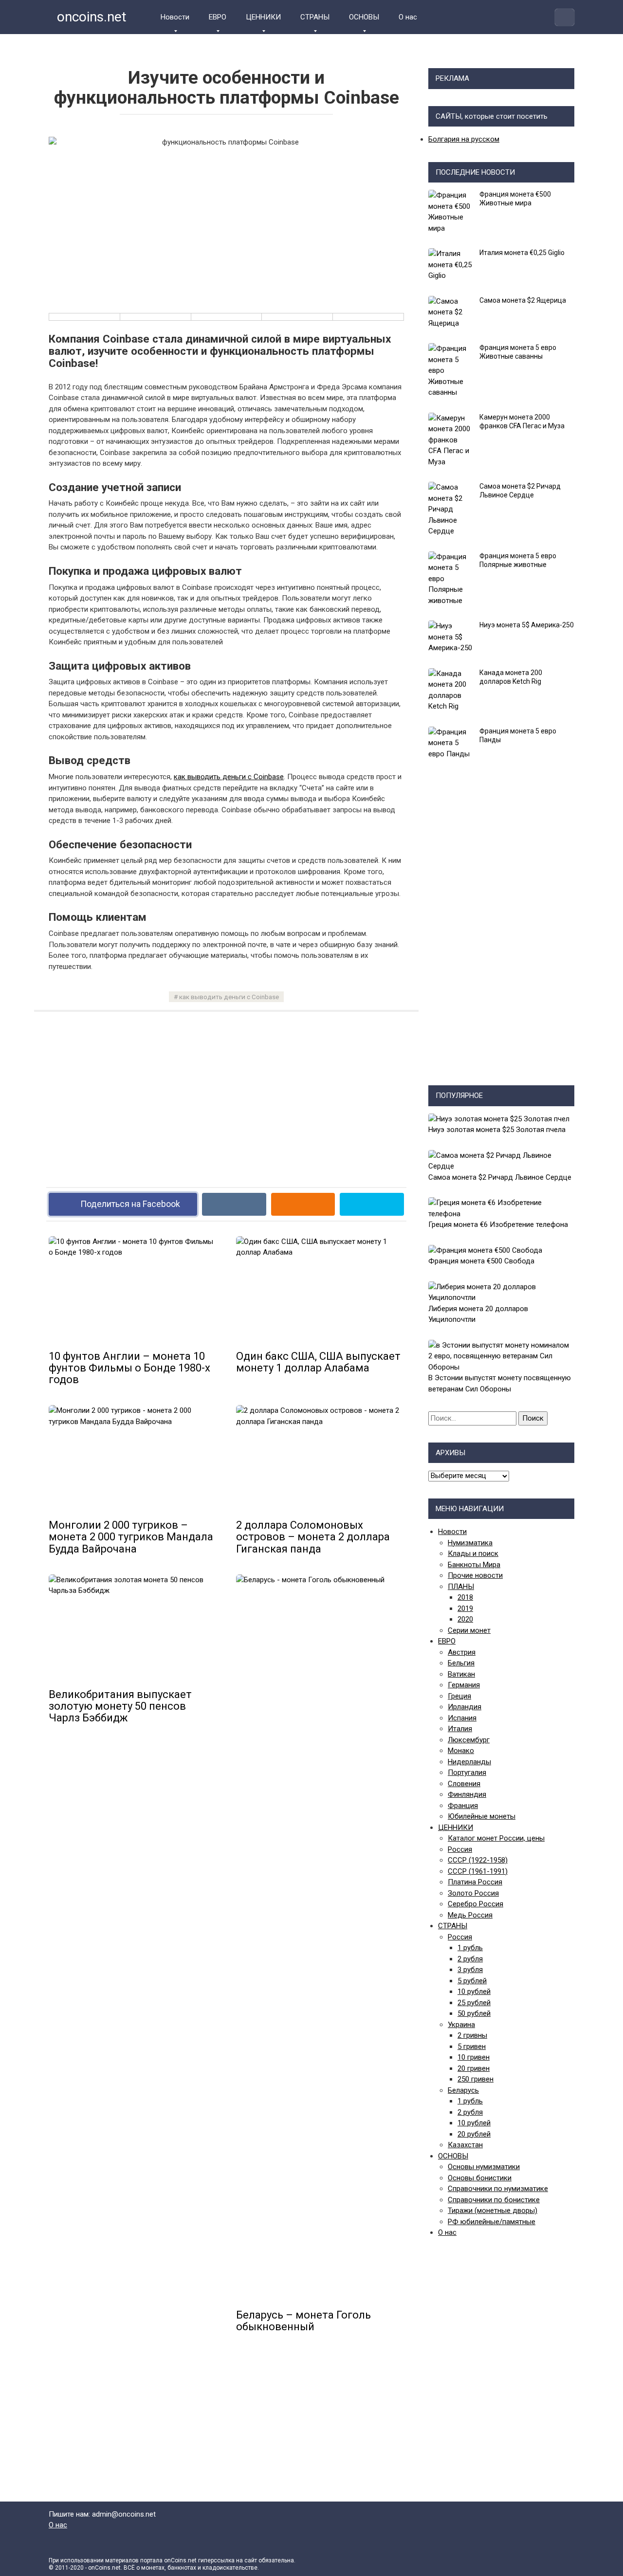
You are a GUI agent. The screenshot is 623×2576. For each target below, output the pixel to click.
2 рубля (470, 1959)
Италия (460, 1729)
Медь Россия (470, 1915)
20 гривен (474, 2068)
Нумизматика (470, 1543)
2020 (465, 1619)
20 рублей (474, 2134)
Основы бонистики (480, 2178)
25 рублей (474, 2003)
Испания (462, 1718)
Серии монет (469, 1630)
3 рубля (470, 1970)
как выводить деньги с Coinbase (229, 777)
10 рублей (474, 1991)
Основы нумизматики (484, 2167)
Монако (461, 1751)
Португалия (467, 1772)
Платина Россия (475, 1882)
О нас (408, 17)
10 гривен (474, 2057)
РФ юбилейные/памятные (492, 2222)
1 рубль (470, 1948)
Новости (175, 17)
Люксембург (469, 1740)
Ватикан (461, 1674)
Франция (463, 1806)
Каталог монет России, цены (496, 1838)
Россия (460, 1849)
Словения (464, 1784)
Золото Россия (473, 1893)
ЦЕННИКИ (263, 17)
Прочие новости (475, 1575)
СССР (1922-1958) (478, 1860)
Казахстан (465, 2145)
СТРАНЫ (315, 17)
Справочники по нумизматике (498, 2189)
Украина (461, 2025)
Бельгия (461, 1663)
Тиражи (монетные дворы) (493, 2211)
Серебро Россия (476, 1904)
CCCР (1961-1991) (478, 1871)
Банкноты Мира (474, 1565)
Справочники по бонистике (494, 2200)
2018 (465, 1597)
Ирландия (465, 1707)
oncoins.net (90, 17)
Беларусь (463, 2090)
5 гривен (472, 2046)
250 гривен (476, 2079)
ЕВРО (218, 17)
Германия (464, 1685)
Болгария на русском (464, 139)
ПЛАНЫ (461, 1587)
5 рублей (472, 1981)
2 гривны (472, 2035)
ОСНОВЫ (364, 17)
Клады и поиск (473, 1553)
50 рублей (474, 2013)
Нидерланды (469, 1762)
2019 (465, 1608)
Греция (459, 1696)
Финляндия (467, 1794)
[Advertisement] (226, 1092)
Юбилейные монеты (482, 1816)
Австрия (462, 1652)
